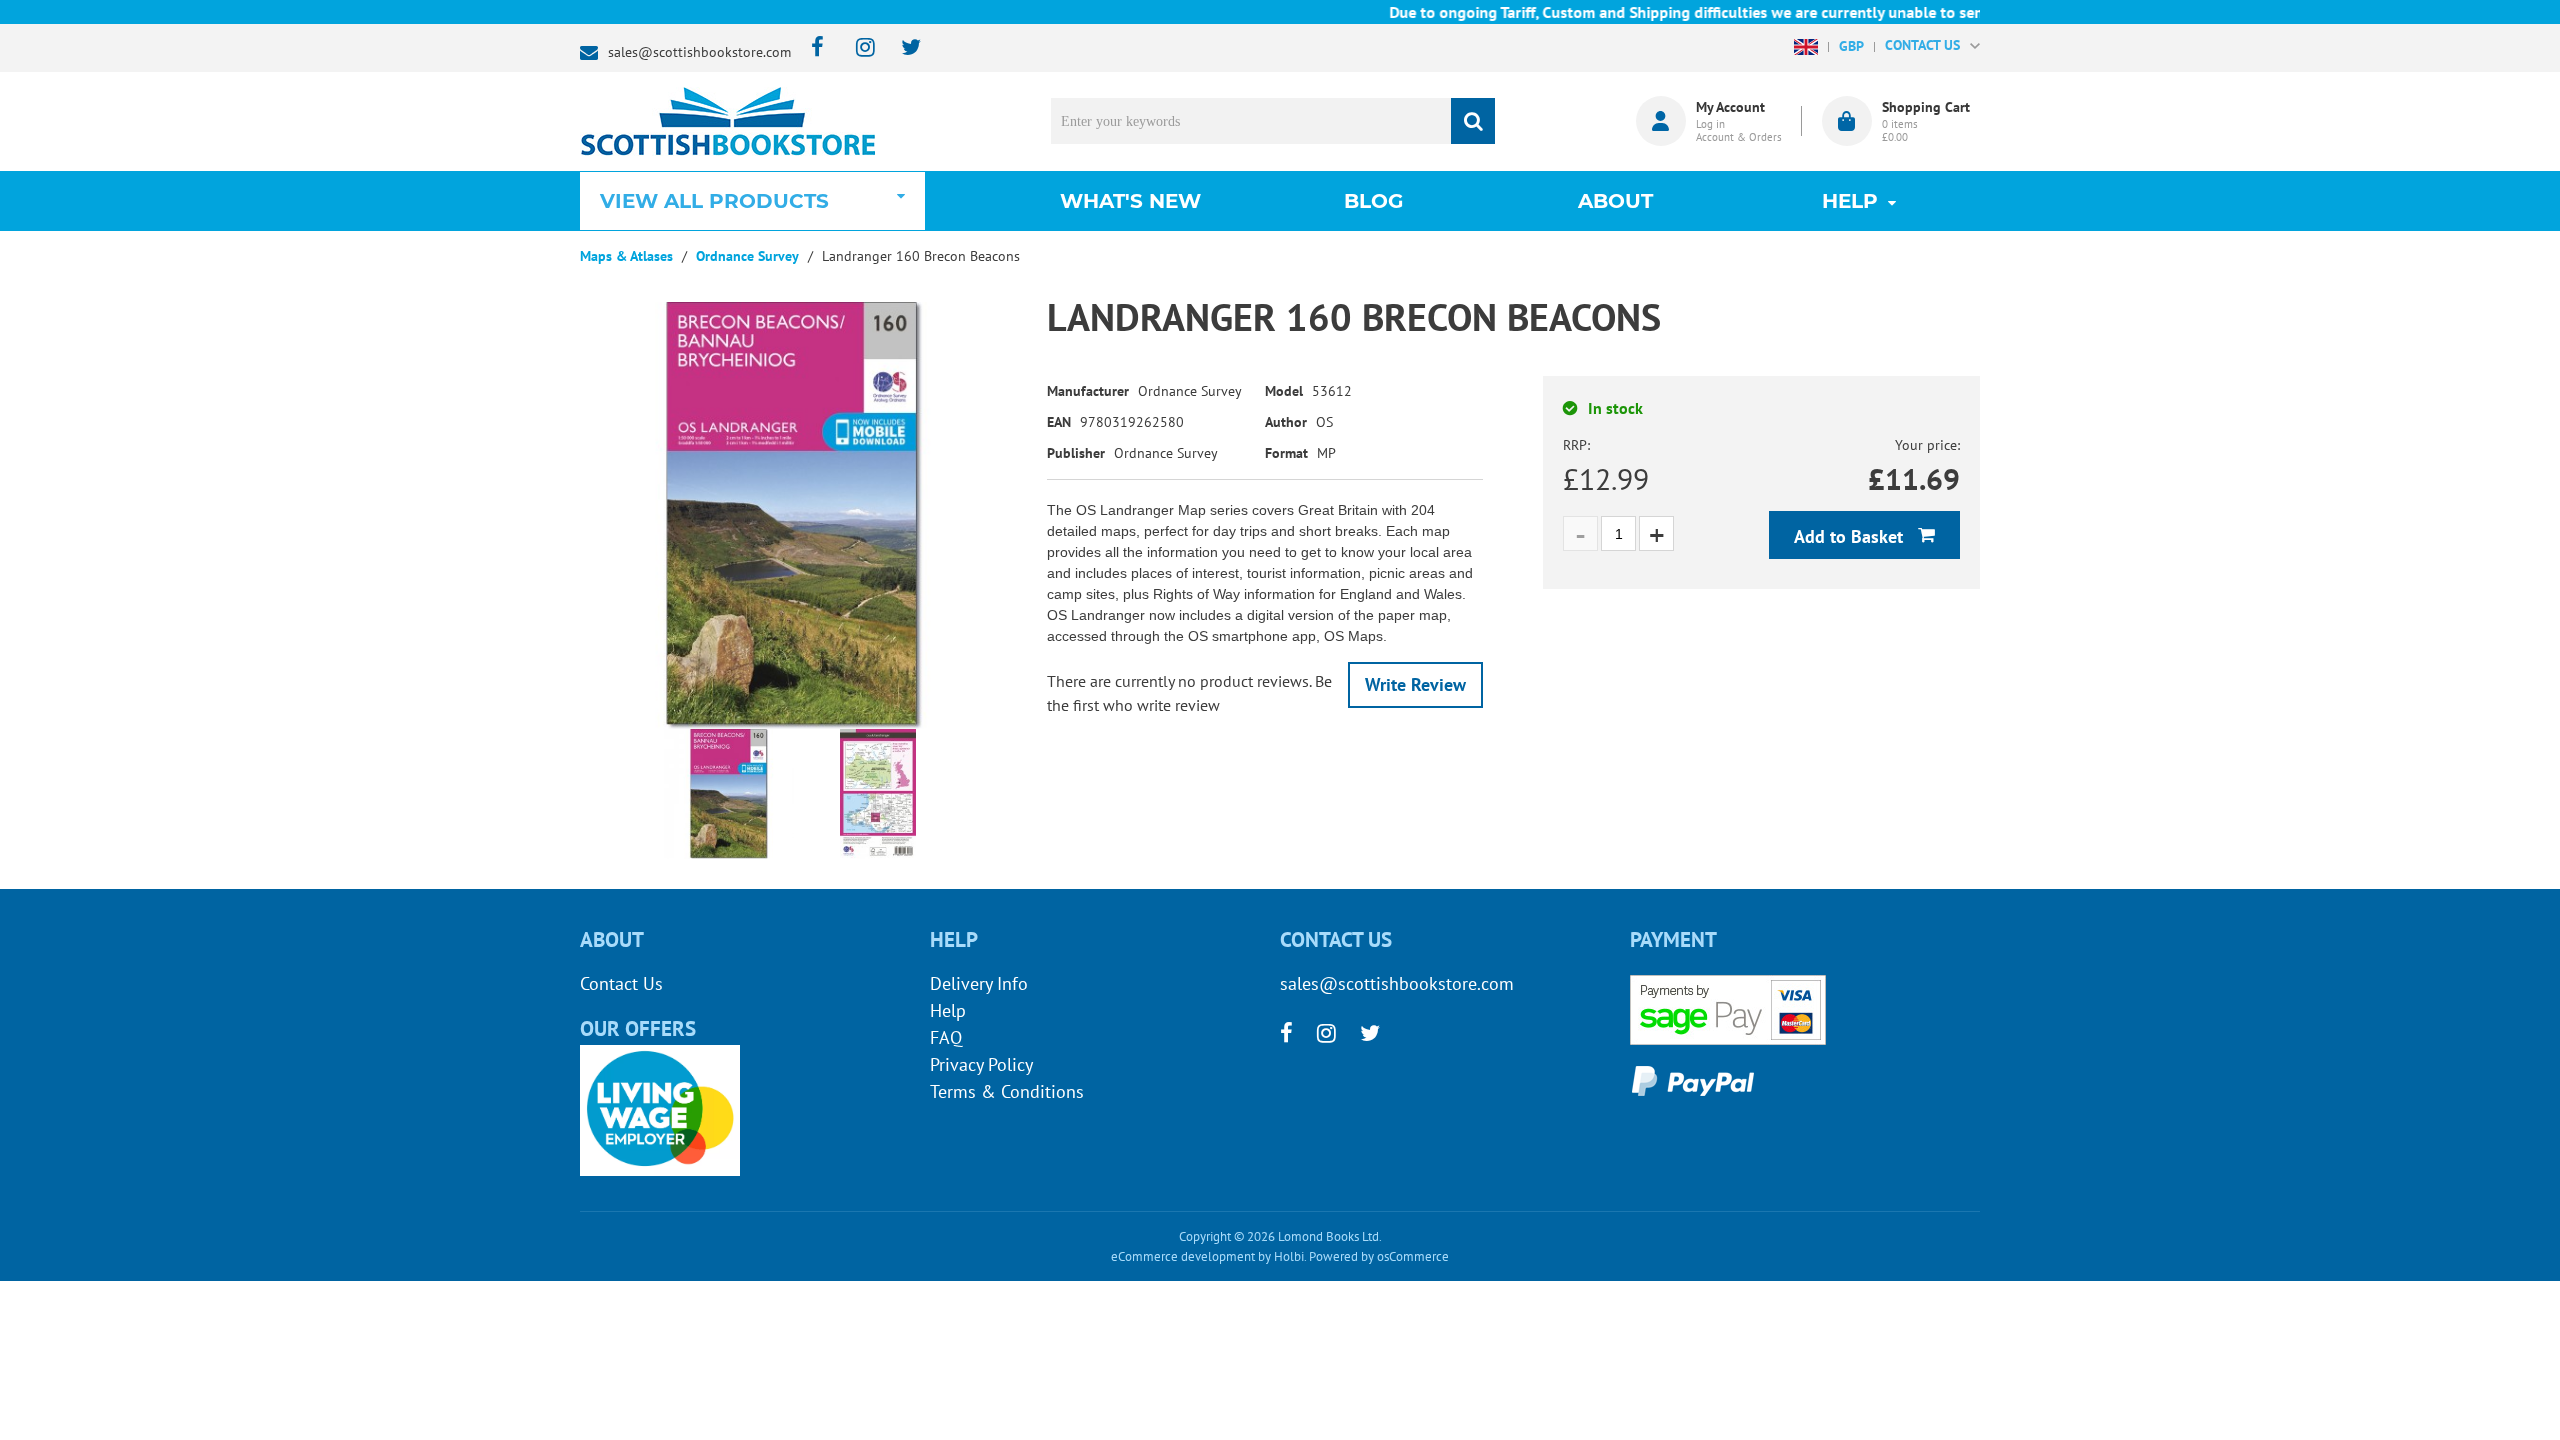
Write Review (1415, 684)
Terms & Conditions (1007, 1091)
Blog (1373, 201)
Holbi (1289, 1256)
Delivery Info (979, 983)
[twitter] (901, 48)
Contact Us (621, 983)
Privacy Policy (981, 1064)
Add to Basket (1851, 536)
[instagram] (856, 48)
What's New (1130, 201)
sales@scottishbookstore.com (699, 52)
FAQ (946, 1037)
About (1615, 201)
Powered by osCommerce (1379, 1256)
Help (948, 1010)
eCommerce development (1183, 1256)
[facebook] (811, 48)
